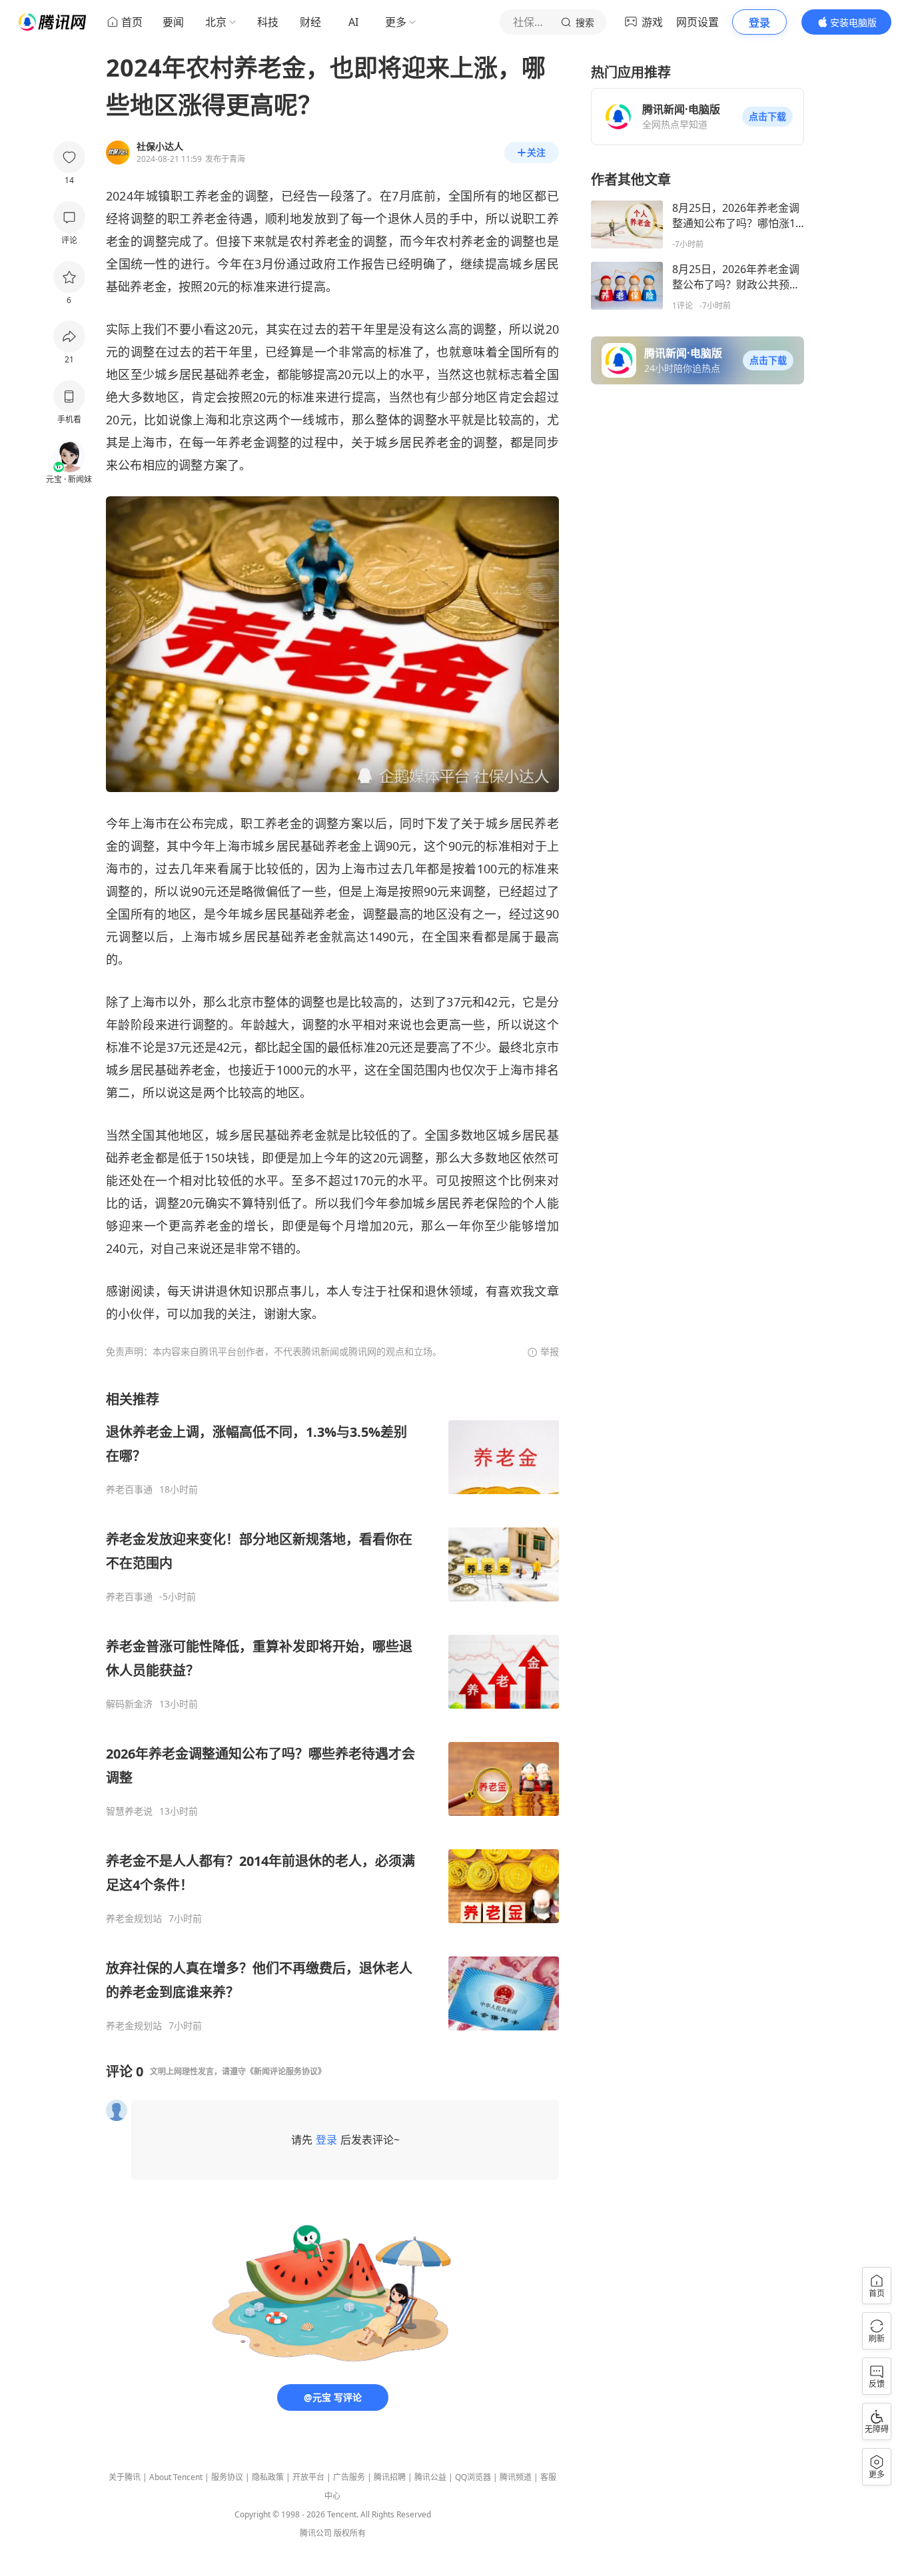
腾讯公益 (430, 2477)
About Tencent (176, 2477)
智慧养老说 (129, 1811)
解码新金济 (129, 1704)
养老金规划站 (134, 1919)
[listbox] (332, 1711)
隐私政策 (268, 2477)
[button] (767, 117)
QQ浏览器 (473, 2477)
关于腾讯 (125, 2477)
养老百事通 (129, 1490)
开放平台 (308, 2477)
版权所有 (350, 2533)
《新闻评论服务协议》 (286, 2071)
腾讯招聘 (390, 2477)
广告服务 (349, 2477)
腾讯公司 (316, 2533)
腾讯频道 (516, 2477)
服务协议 (227, 2477)
